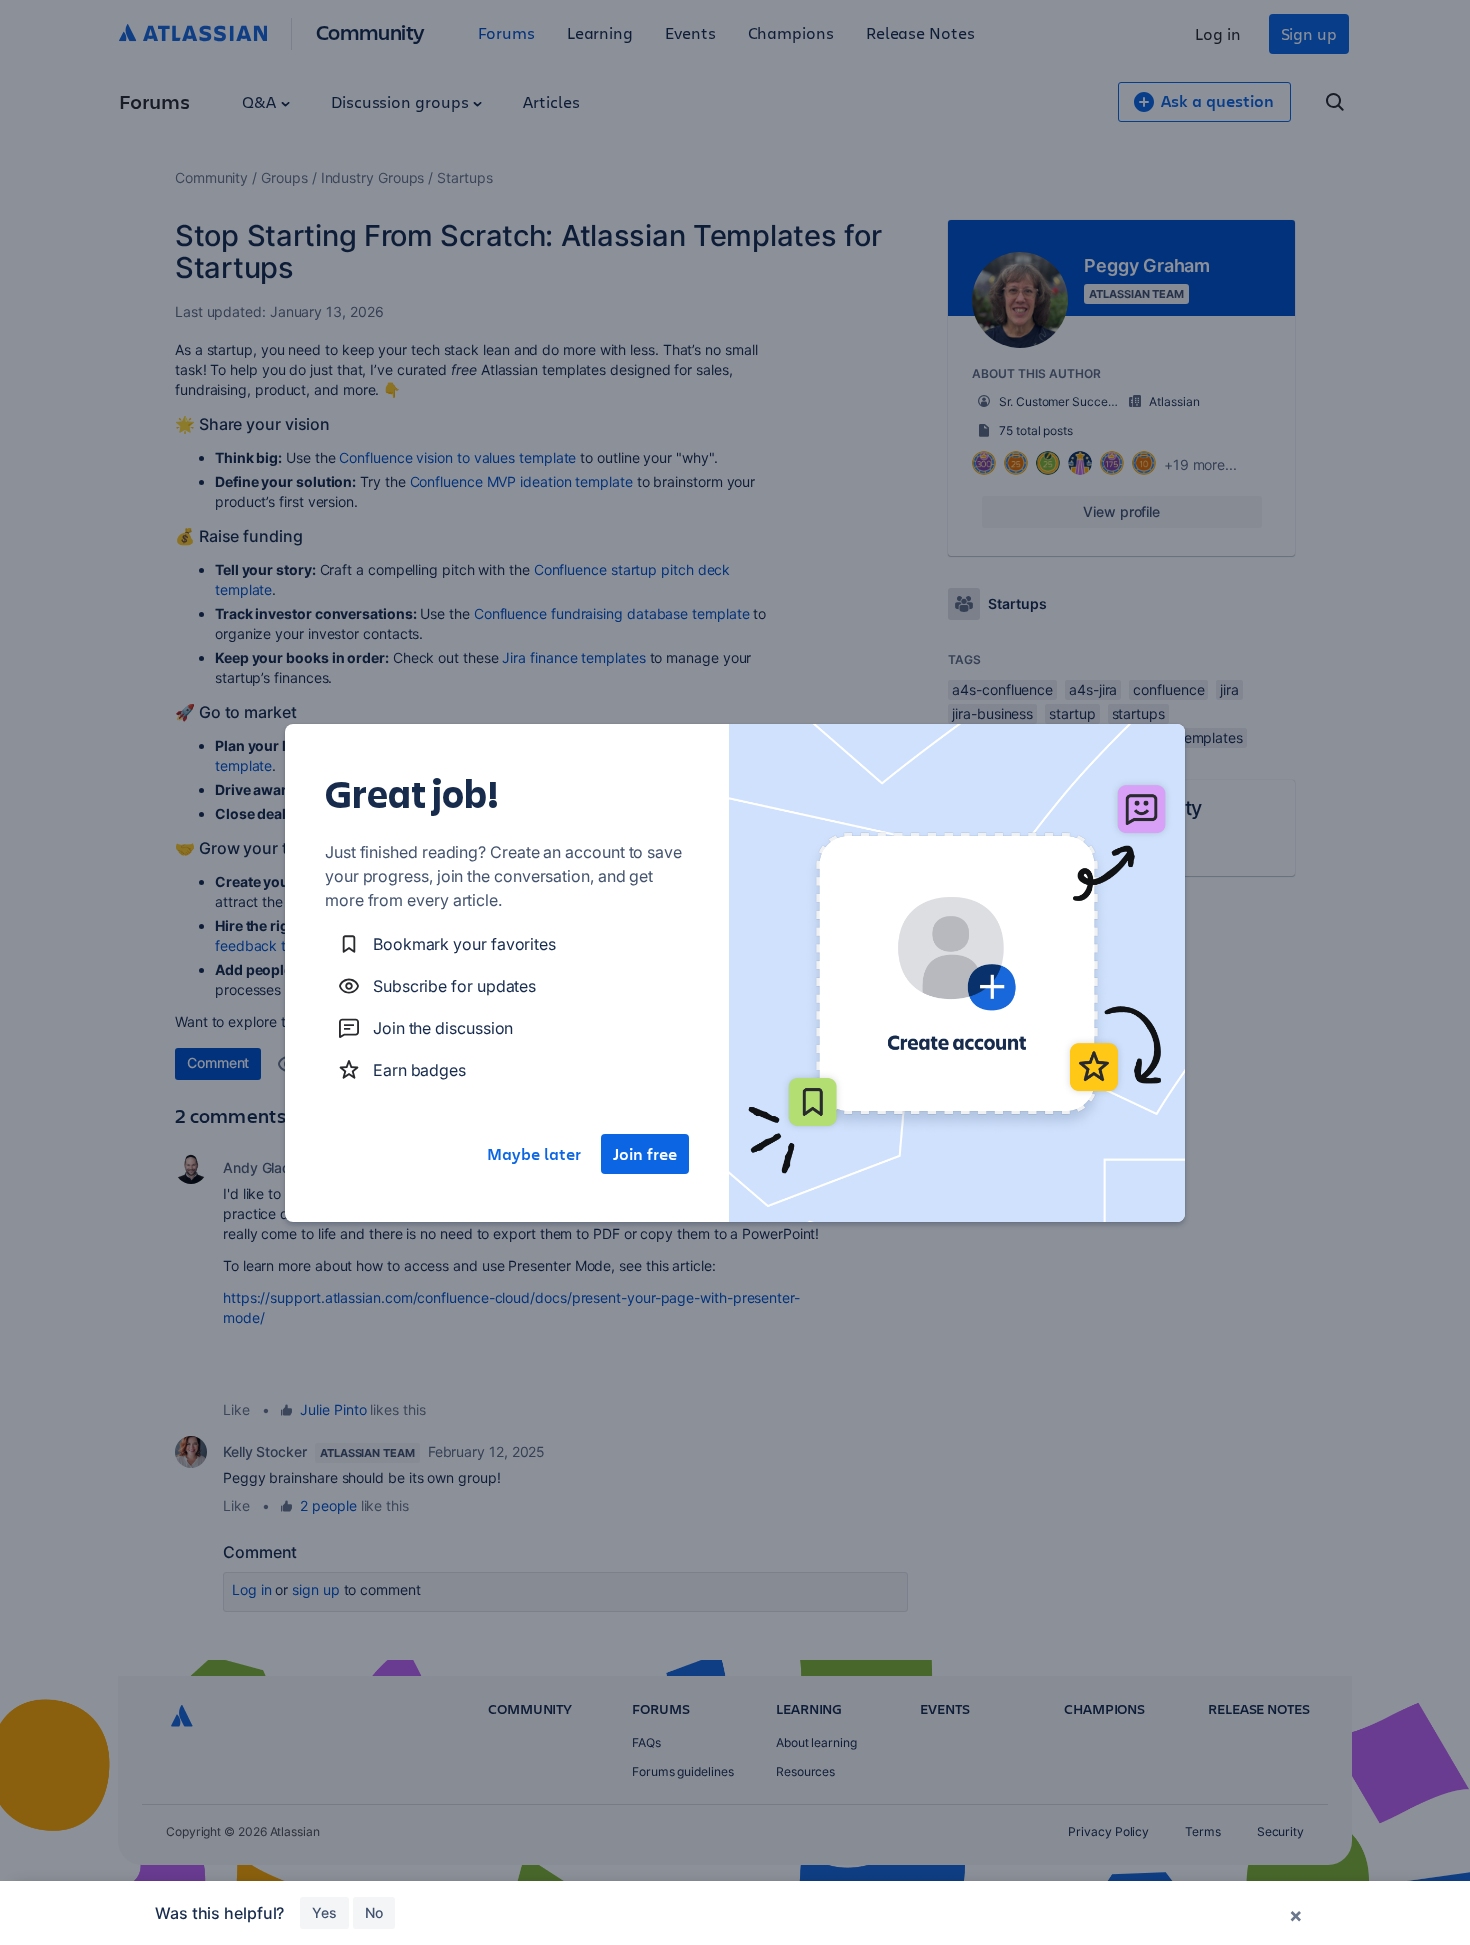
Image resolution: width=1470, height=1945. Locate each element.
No (374, 1912)
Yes (324, 1912)
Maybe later (534, 1154)
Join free (645, 1154)
